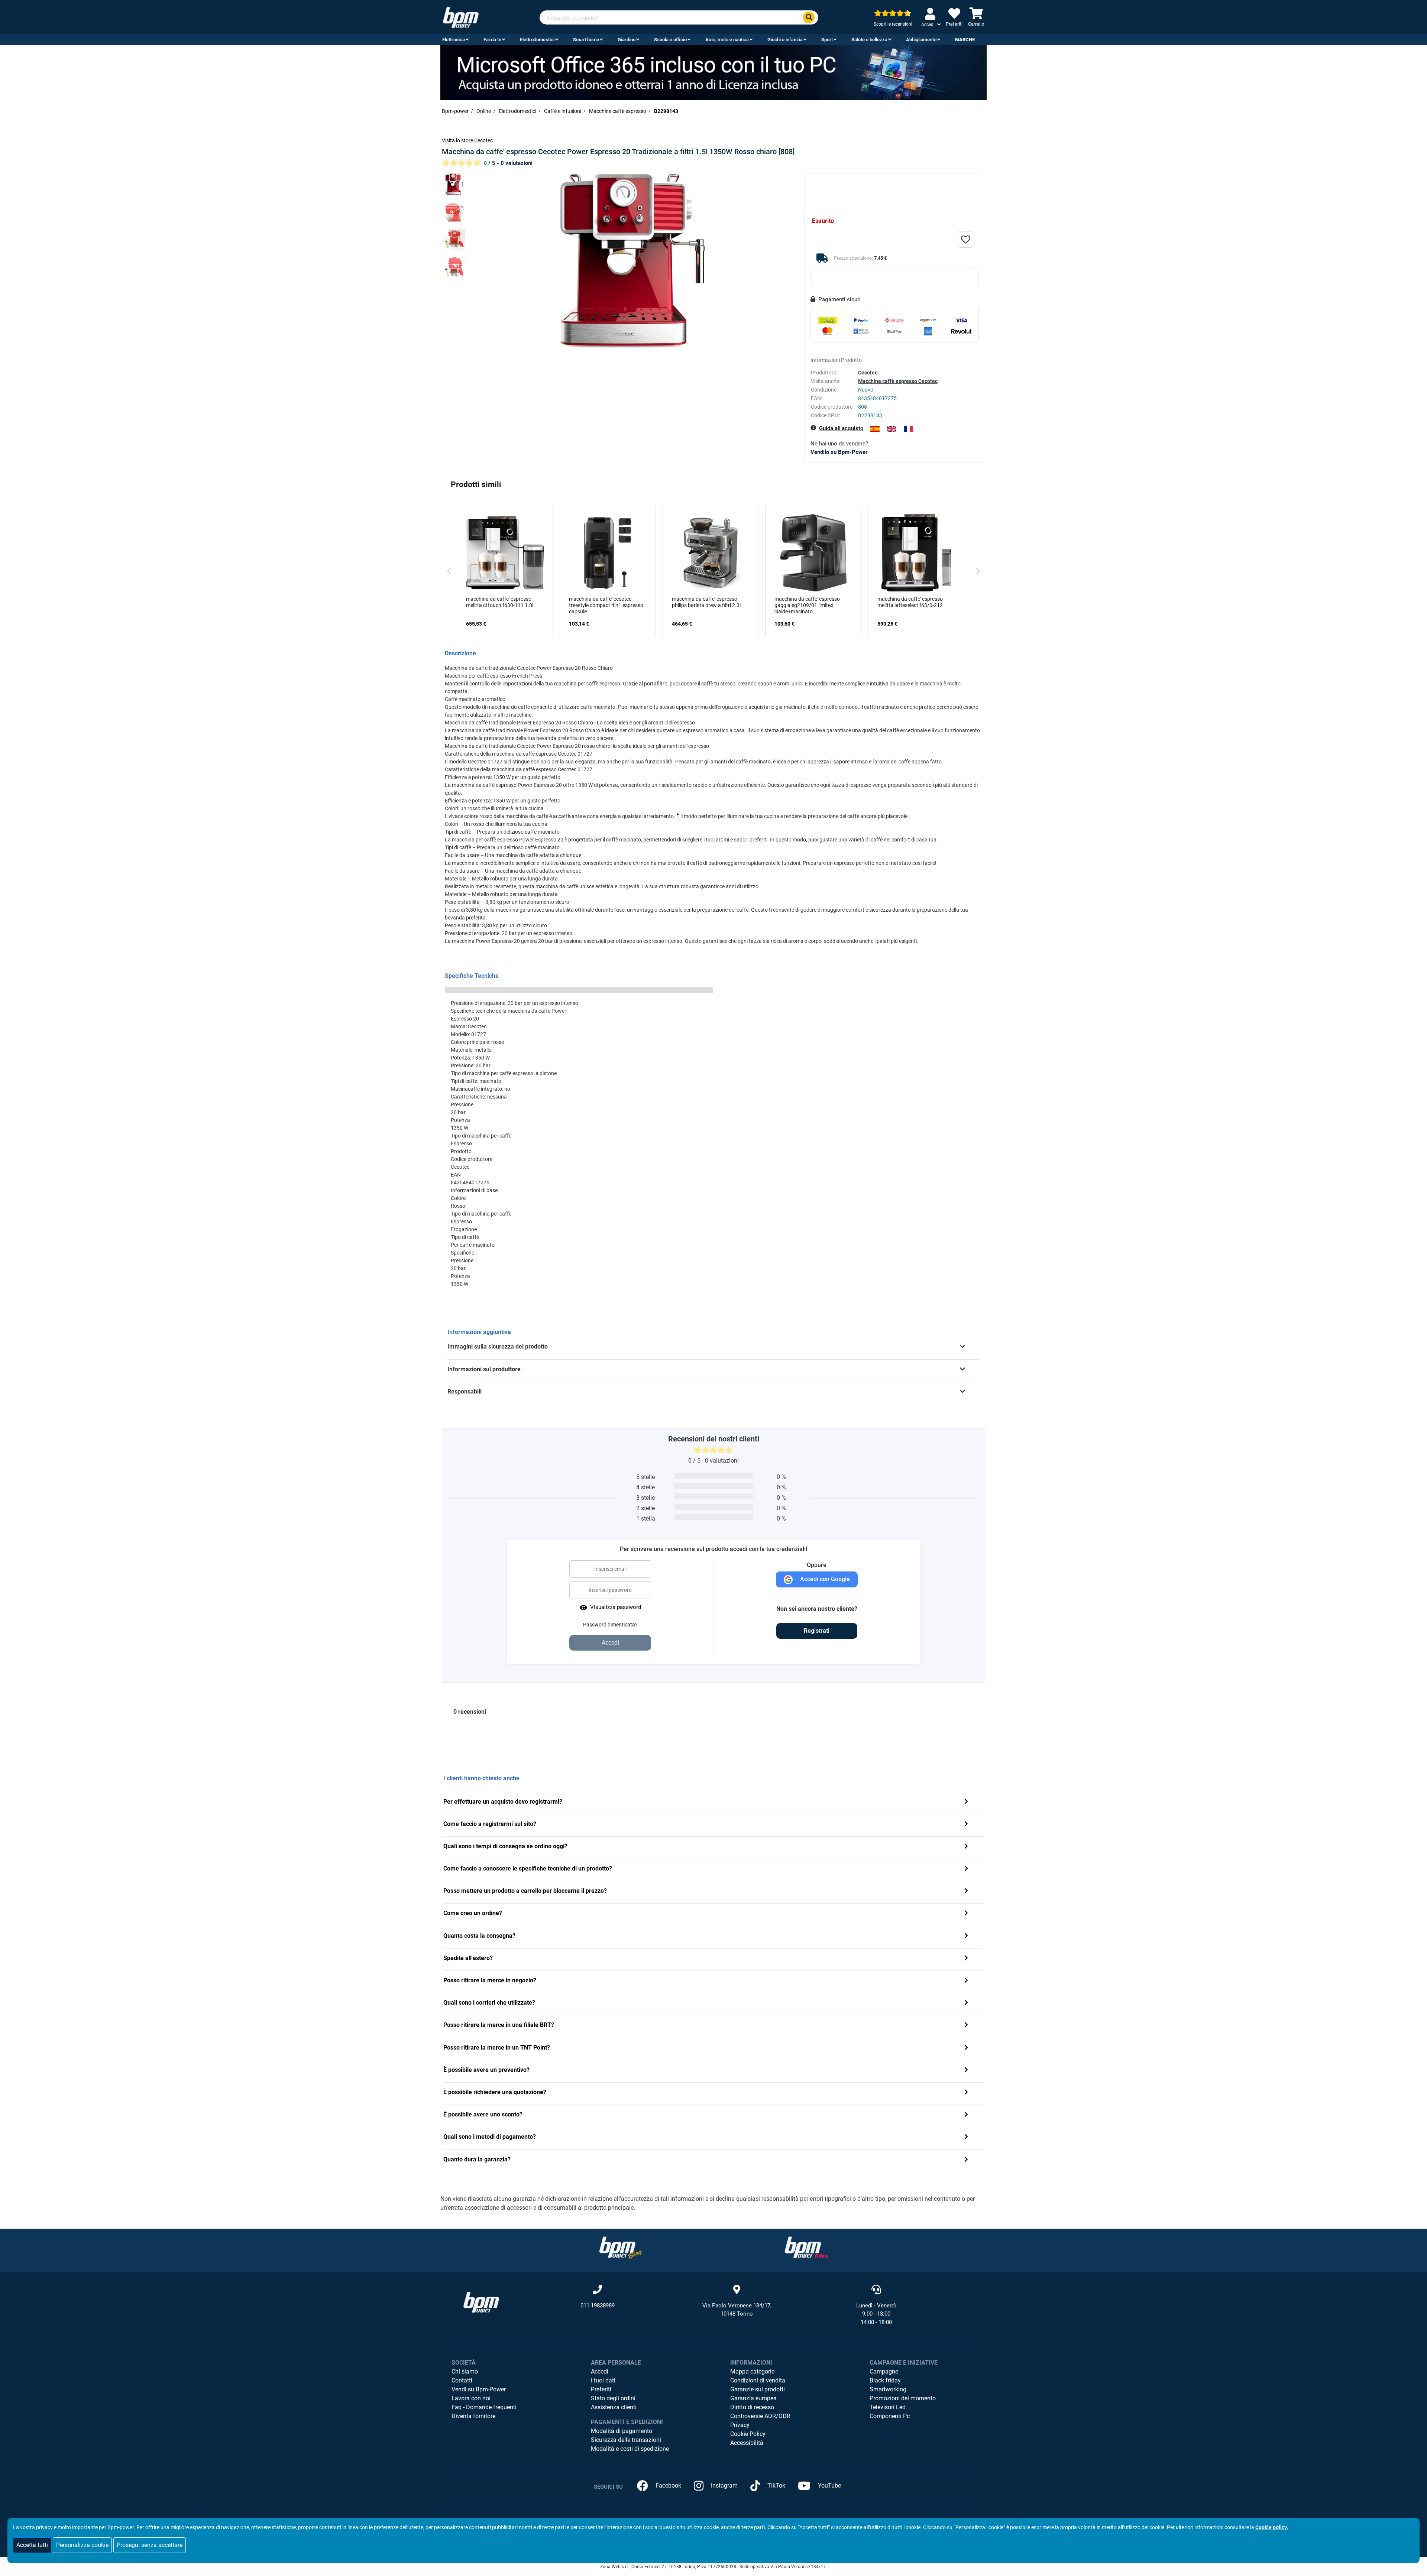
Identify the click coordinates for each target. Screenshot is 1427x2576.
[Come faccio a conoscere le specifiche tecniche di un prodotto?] (966, 1869)
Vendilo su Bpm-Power (839, 452)
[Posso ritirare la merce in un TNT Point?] (966, 2048)
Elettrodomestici (537, 40)
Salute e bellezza (869, 40)
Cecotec (868, 373)
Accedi (600, 2371)
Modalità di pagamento (622, 2431)
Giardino (627, 40)
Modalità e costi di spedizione (630, 2449)
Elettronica (454, 40)
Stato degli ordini (613, 2398)
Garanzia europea (753, 2398)
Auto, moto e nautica (727, 40)
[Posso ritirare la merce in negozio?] (966, 1981)
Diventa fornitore (473, 2416)
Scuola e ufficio (670, 40)
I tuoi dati (603, 2380)
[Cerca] (809, 18)
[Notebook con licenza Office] (713, 72)
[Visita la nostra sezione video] (806, 2247)
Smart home (586, 40)
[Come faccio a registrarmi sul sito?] (966, 1825)
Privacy (740, 2425)
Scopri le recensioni (893, 24)
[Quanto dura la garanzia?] (966, 2160)
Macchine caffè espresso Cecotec (898, 381)
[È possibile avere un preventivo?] (966, 2071)
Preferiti (601, 2389)
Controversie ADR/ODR (760, 2416)
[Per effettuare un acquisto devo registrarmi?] (966, 1802)
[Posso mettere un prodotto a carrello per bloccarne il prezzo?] (966, 1892)
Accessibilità (747, 2443)
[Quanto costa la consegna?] (966, 1936)
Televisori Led (888, 2407)
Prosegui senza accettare (150, 2545)
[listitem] (505, 571)
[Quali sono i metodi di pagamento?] (966, 2137)
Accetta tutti (32, 2545)
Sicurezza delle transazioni (626, 2440)
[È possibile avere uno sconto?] (966, 2115)
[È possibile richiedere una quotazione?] (966, 2093)
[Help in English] (892, 429)
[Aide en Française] (908, 429)
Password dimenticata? (610, 1625)
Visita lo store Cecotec (467, 140)
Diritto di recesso (752, 2407)
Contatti (462, 2380)
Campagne (884, 2371)
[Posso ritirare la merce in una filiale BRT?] (966, 2026)
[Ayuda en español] (875, 429)
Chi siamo (465, 2371)
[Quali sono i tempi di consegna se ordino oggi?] (966, 1847)
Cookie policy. (1272, 2527)
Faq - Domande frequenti (484, 2407)
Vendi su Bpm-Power (479, 2389)
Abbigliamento (921, 40)
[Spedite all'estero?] (966, 1959)
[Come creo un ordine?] (966, 1914)
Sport (827, 40)
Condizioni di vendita (758, 2380)
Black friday (885, 2380)
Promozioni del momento (903, 2398)
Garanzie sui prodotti (758, 2389)
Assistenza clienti (614, 2407)
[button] (449, 571)
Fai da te (492, 40)
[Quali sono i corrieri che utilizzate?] (966, 2003)
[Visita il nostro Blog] (621, 2247)
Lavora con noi (471, 2398)
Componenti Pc (890, 2416)
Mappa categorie (752, 2371)
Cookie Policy (748, 2434)
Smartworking (888, 2389)
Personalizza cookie (82, 2545)
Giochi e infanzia (785, 40)
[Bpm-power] (461, 17)
